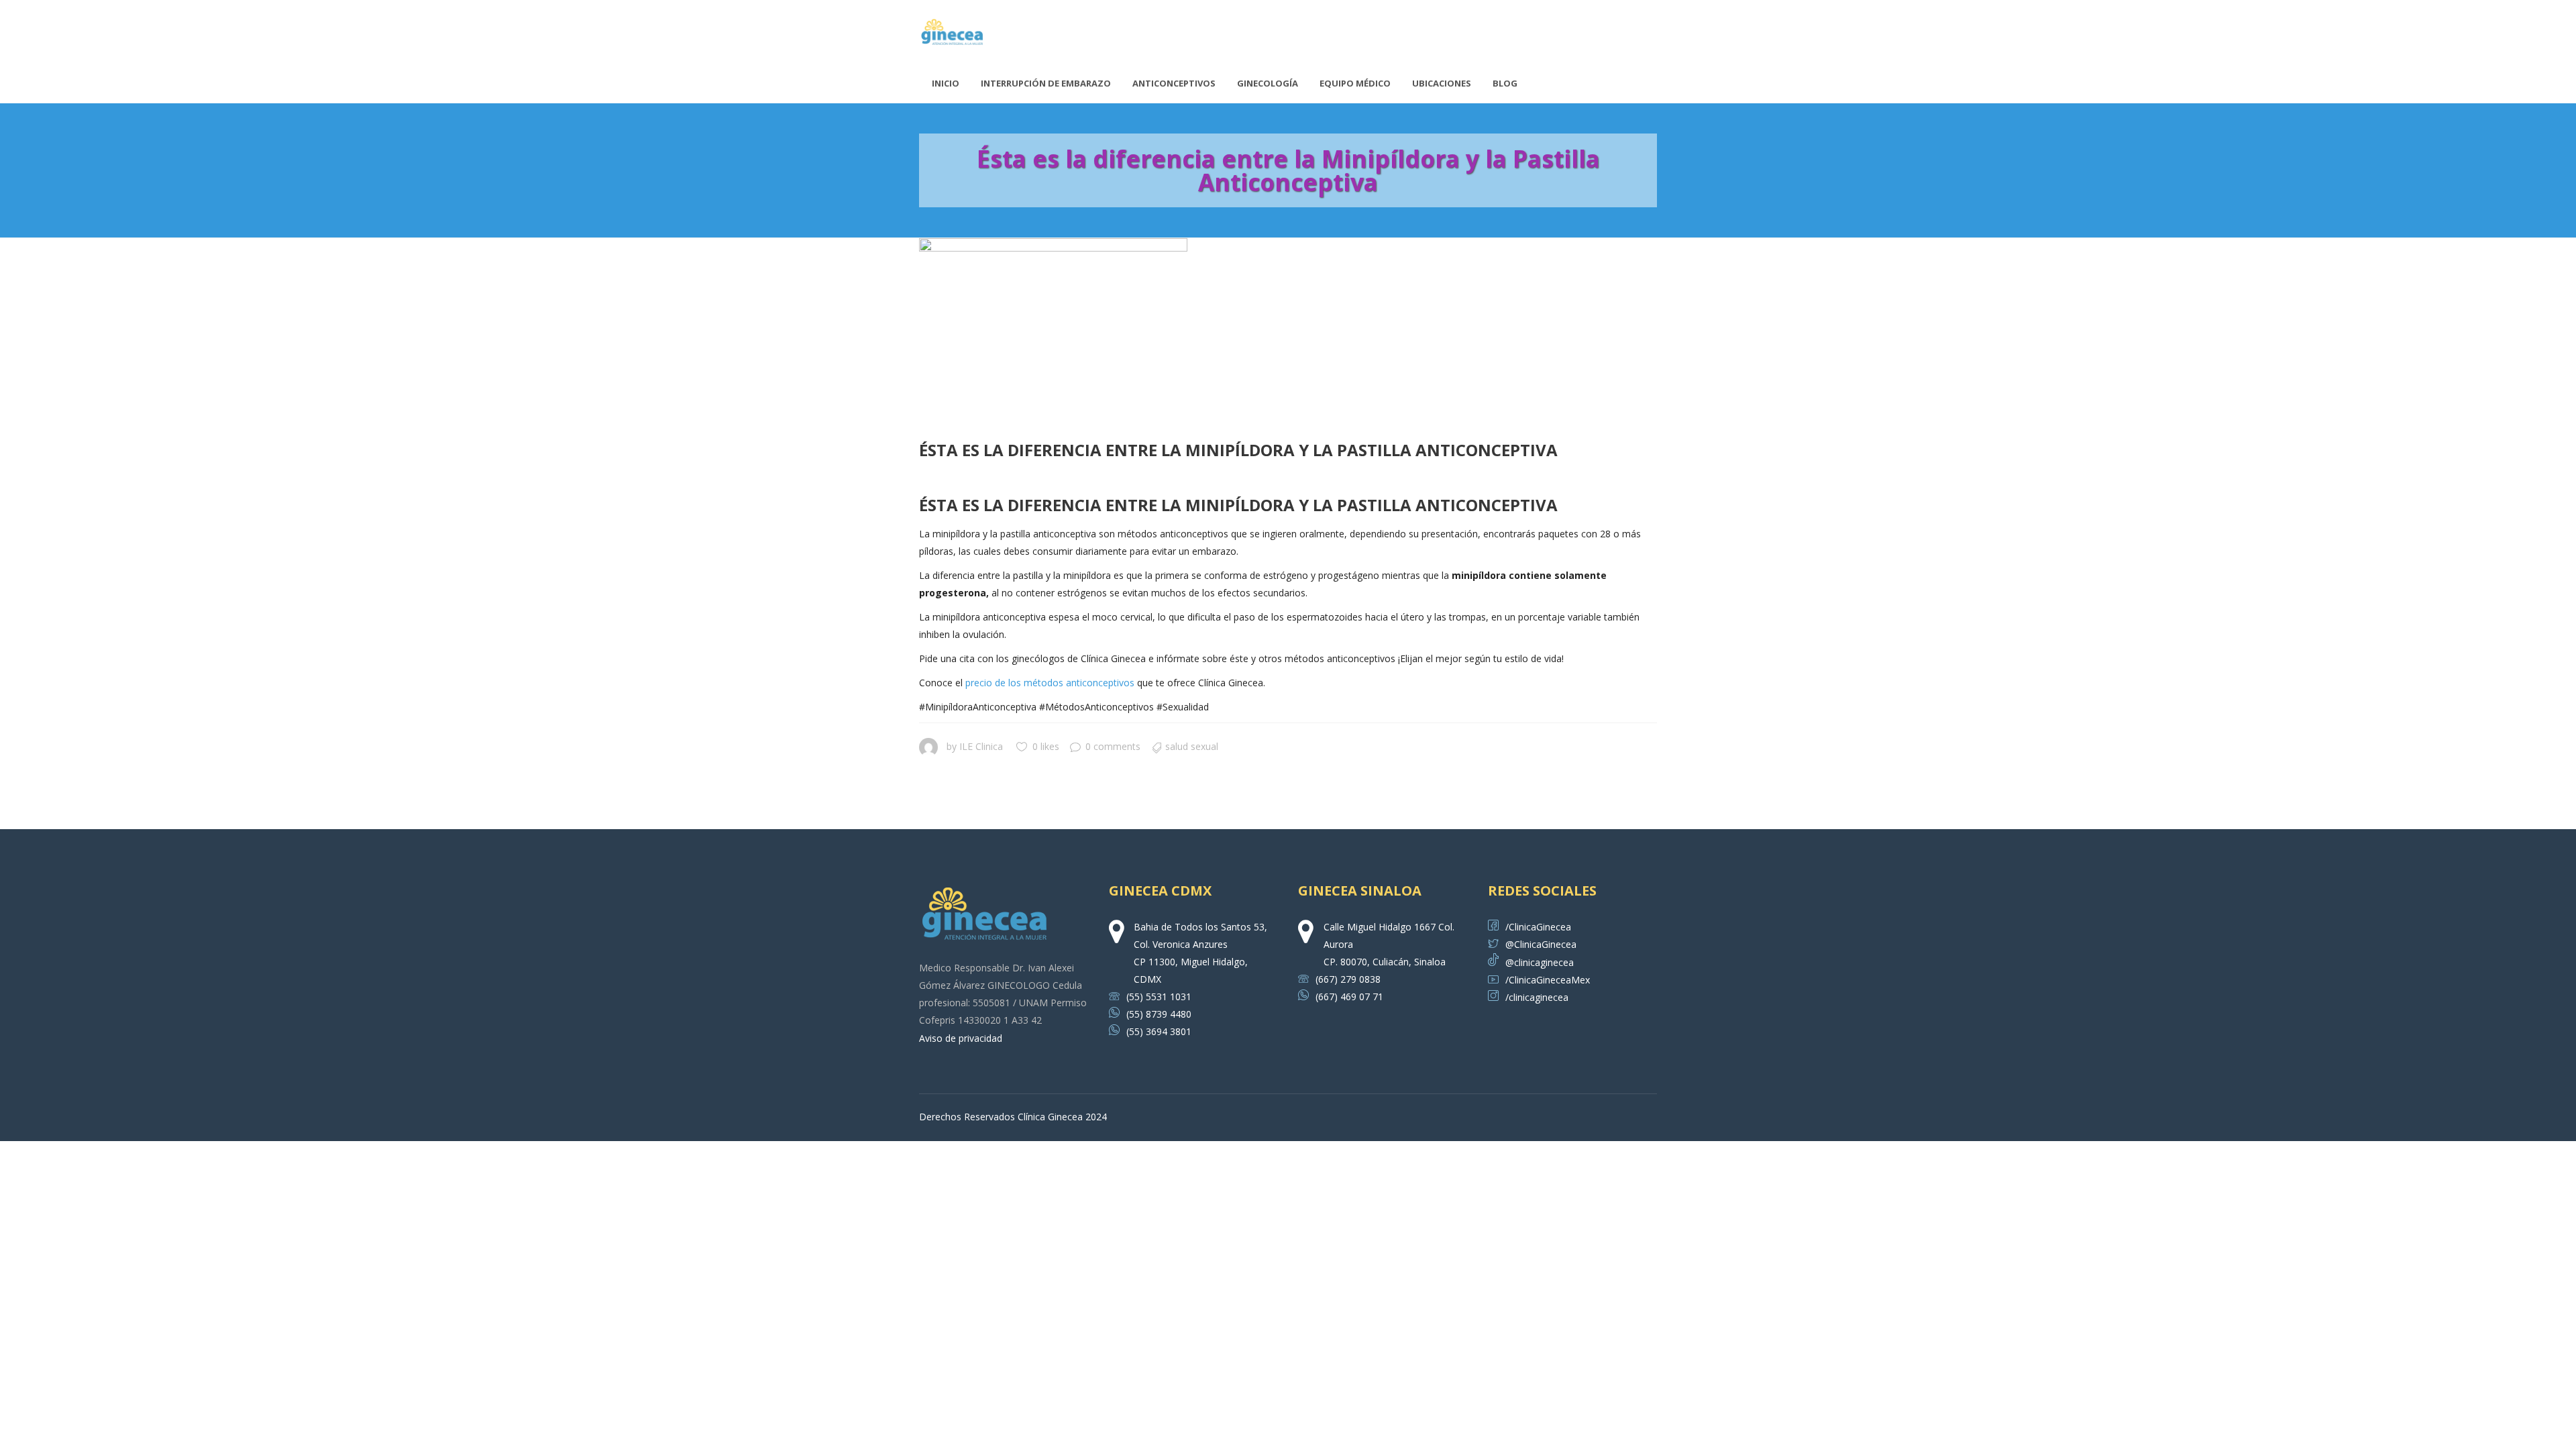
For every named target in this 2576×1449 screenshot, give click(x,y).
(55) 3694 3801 (1159, 1031)
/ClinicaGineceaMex (1548, 980)
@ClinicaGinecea (1541, 944)
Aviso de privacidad (961, 1038)
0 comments (1113, 746)
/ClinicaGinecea (1538, 927)
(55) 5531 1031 (1159, 997)
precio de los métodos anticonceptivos (1050, 683)
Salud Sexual (1192, 746)
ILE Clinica (981, 746)
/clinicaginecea (1537, 997)
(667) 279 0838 (1348, 979)
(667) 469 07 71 (1349, 997)
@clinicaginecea (1540, 962)
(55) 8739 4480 (1159, 1014)
